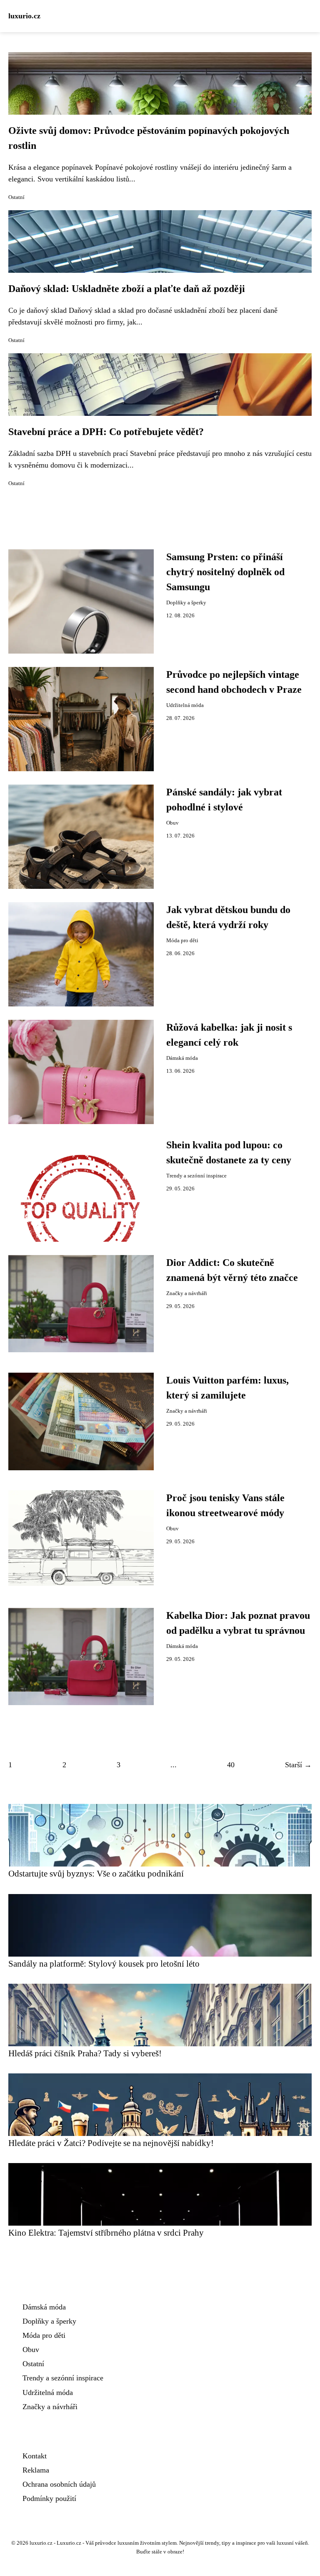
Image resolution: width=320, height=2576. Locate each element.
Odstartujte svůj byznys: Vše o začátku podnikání (96, 1873)
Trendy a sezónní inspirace (196, 1176)
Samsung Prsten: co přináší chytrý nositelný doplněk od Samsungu (225, 572)
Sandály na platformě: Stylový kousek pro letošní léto (104, 1963)
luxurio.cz (24, 16)
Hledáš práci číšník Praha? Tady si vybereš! (85, 2053)
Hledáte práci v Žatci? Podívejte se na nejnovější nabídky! (111, 2143)
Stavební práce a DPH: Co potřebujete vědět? (106, 432)
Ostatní (16, 197)
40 (231, 1765)
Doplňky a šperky (186, 603)
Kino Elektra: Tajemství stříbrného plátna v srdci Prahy (106, 2233)
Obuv (172, 823)
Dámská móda (182, 1058)
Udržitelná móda (185, 705)
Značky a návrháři (187, 1293)
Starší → (298, 1765)
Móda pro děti (182, 941)
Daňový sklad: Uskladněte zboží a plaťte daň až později (127, 289)
